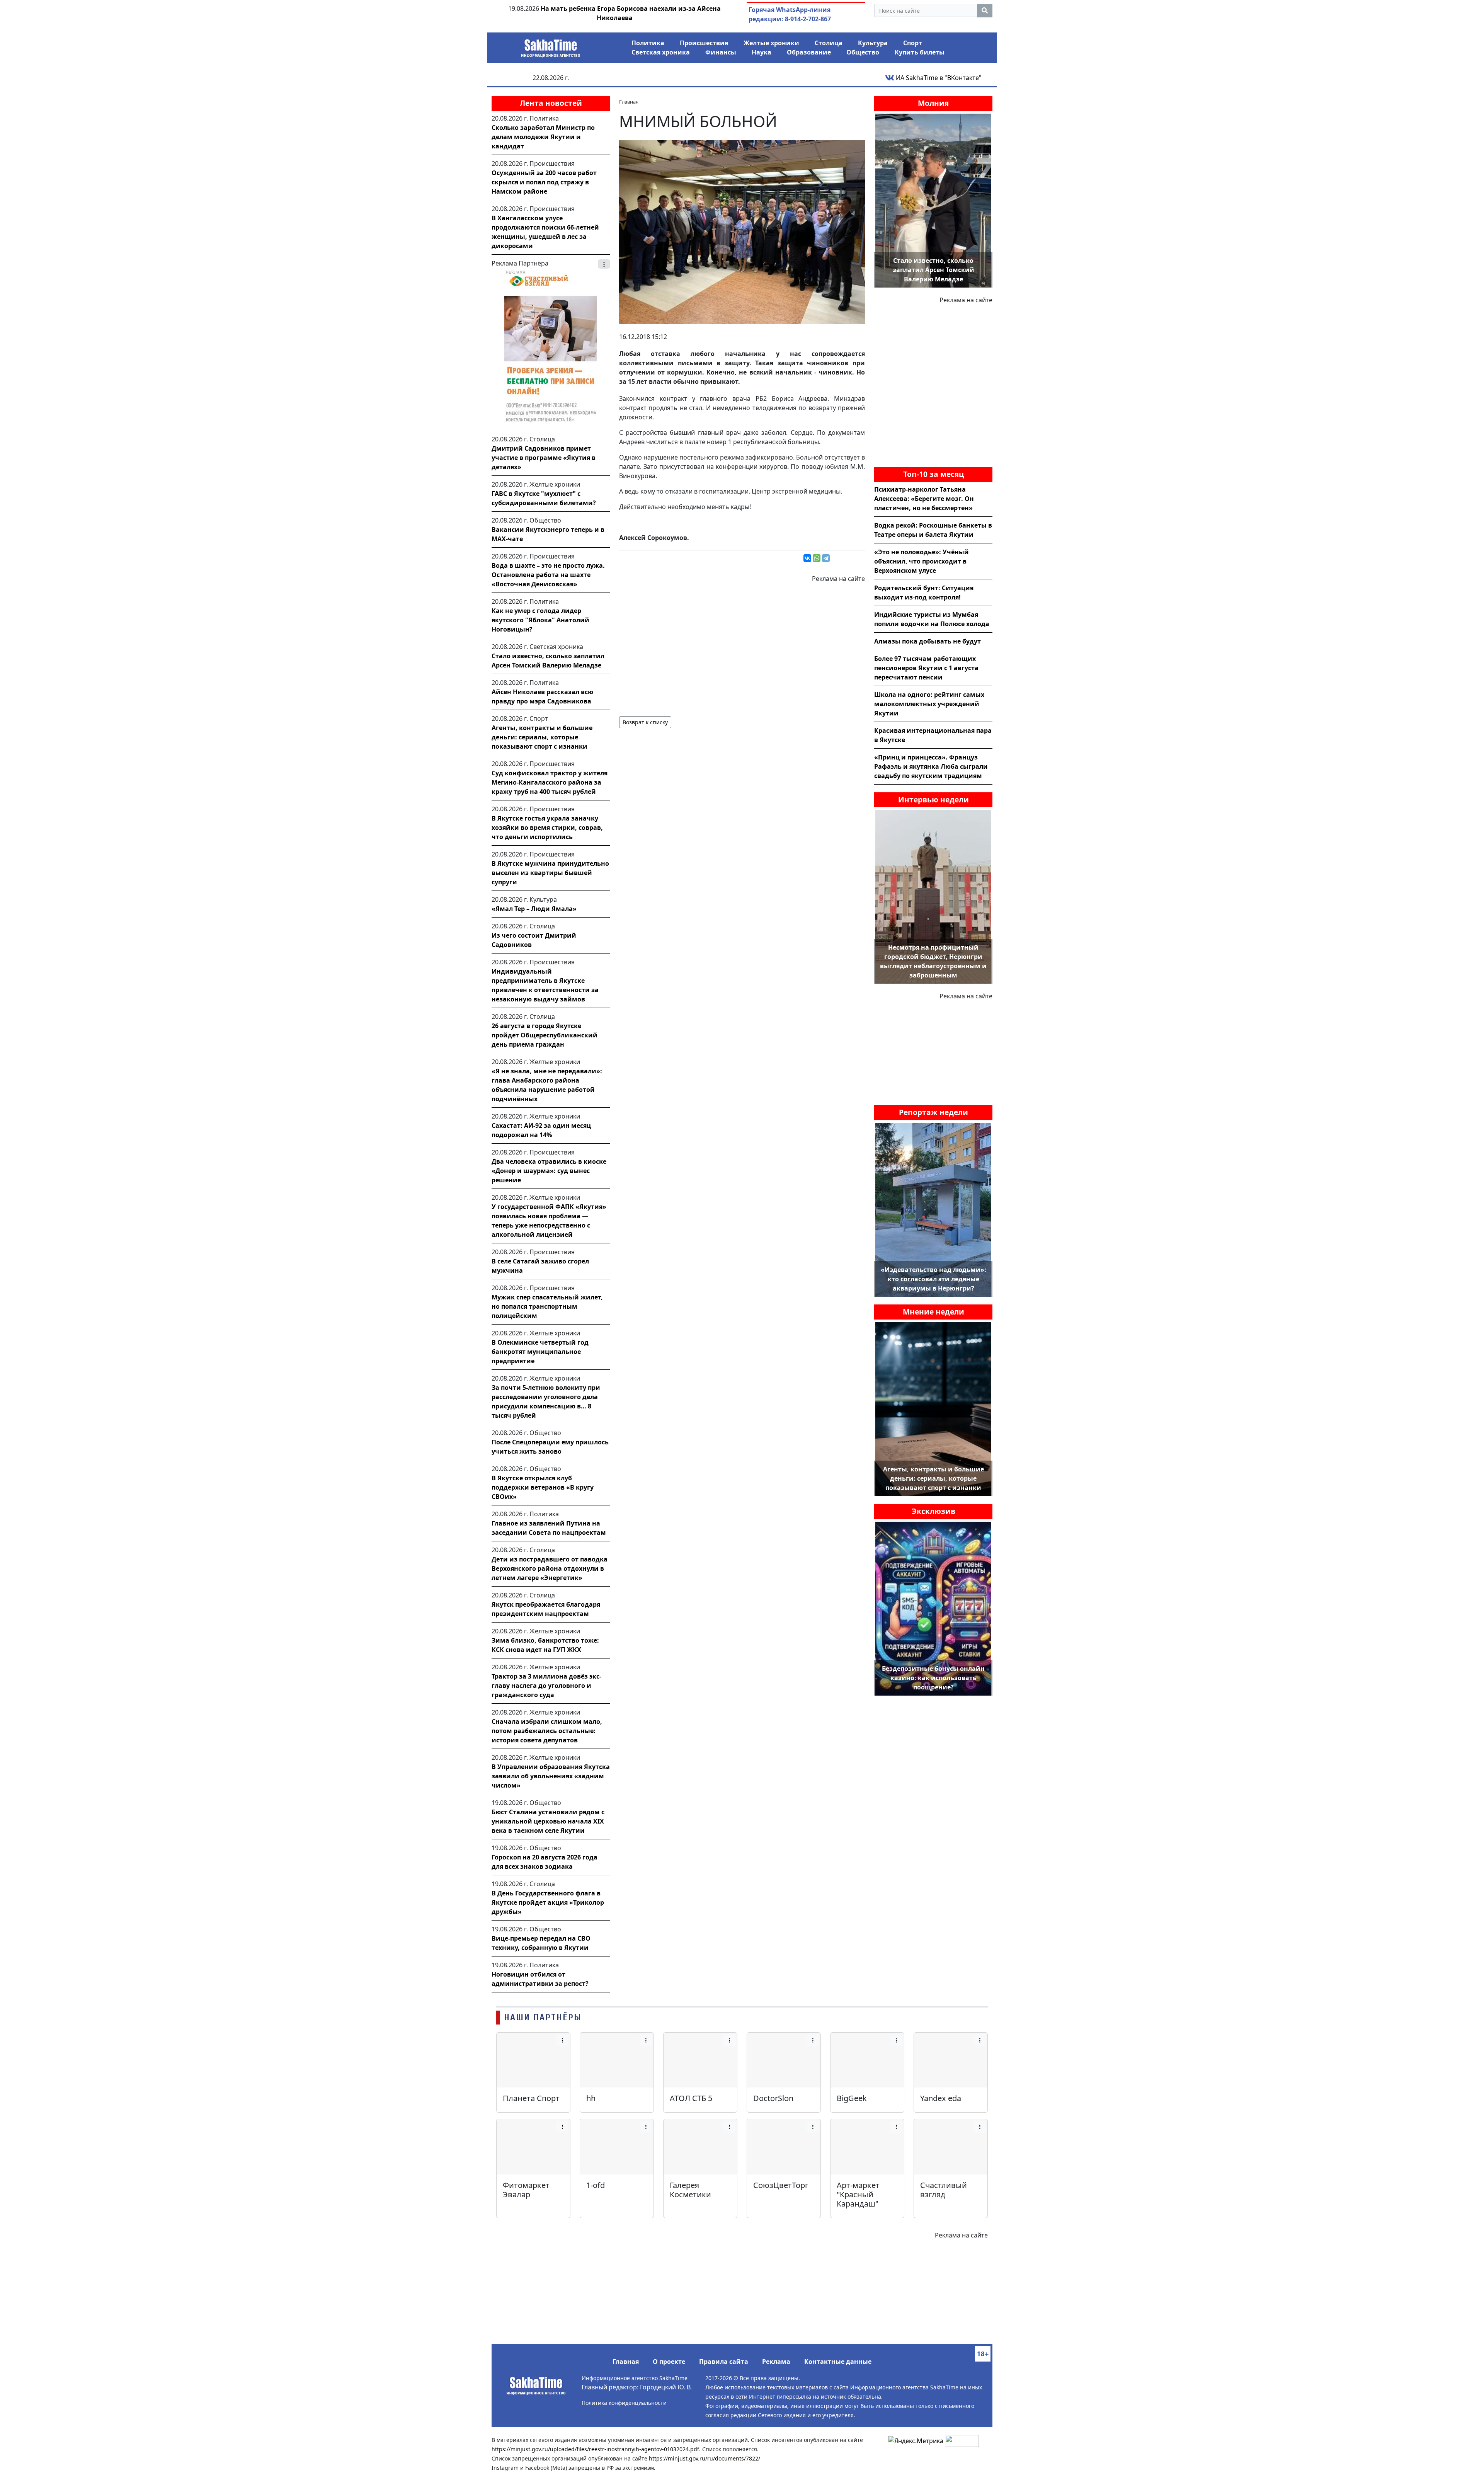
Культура (873, 43)
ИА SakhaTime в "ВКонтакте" (938, 78)
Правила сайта (724, 2362)
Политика (648, 43)
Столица (829, 43)
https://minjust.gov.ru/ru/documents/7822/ (705, 2458)
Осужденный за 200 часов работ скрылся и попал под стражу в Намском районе (544, 182)
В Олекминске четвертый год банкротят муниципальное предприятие (540, 1352)
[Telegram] (826, 558)
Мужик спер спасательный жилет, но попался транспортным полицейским (547, 1306)
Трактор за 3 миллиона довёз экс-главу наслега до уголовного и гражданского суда (546, 1686)
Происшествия (704, 43)
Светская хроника (661, 52)
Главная (626, 2362)
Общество (863, 52)
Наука (762, 52)
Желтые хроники (771, 43)
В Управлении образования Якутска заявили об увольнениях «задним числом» (551, 1776)
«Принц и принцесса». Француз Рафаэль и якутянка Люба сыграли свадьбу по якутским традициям (931, 766)
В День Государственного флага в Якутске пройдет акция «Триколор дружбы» (548, 1902)
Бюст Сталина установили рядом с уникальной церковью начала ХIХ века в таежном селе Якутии (548, 1821)
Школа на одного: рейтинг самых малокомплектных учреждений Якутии (929, 704)
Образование (809, 52)
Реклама (776, 2362)
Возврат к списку (645, 722)
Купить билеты (920, 52)
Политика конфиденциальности (624, 2403)
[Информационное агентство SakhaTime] (551, 46)
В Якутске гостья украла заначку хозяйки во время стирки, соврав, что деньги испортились (547, 828)
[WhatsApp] (817, 558)
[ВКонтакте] (807, 558)
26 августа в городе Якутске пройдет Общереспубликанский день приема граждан (545, 1035)
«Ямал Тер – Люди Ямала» (534, 909)
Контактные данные (838, 2362)
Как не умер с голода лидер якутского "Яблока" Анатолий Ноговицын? (540, 620)
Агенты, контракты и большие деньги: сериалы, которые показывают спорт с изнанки (542, 737)
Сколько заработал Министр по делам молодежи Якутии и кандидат (543, 137)
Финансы (721, 52)
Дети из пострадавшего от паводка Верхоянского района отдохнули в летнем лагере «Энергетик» (550, 1568)
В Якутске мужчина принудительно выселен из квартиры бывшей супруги (550, 873)
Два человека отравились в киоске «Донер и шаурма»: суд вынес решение (549, 1171)
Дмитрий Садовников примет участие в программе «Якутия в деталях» (544, 458)
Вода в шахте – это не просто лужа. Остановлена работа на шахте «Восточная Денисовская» (548, 575)
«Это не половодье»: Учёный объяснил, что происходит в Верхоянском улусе (922, 561)
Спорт (913, 43)
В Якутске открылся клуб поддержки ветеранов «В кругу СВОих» (543, 1487)
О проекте (669, 2362)
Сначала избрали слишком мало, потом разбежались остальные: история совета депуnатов (547, 1731)
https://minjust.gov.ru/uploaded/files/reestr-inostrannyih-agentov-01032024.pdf (595, 2449)
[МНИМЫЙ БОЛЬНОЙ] (742, 232)
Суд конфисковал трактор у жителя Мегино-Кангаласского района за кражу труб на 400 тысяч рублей (550, 782)
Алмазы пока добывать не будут (927, 641)
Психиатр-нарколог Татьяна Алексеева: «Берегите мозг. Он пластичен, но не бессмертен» (924, 499)
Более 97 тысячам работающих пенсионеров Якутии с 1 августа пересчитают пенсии (926, 668)
